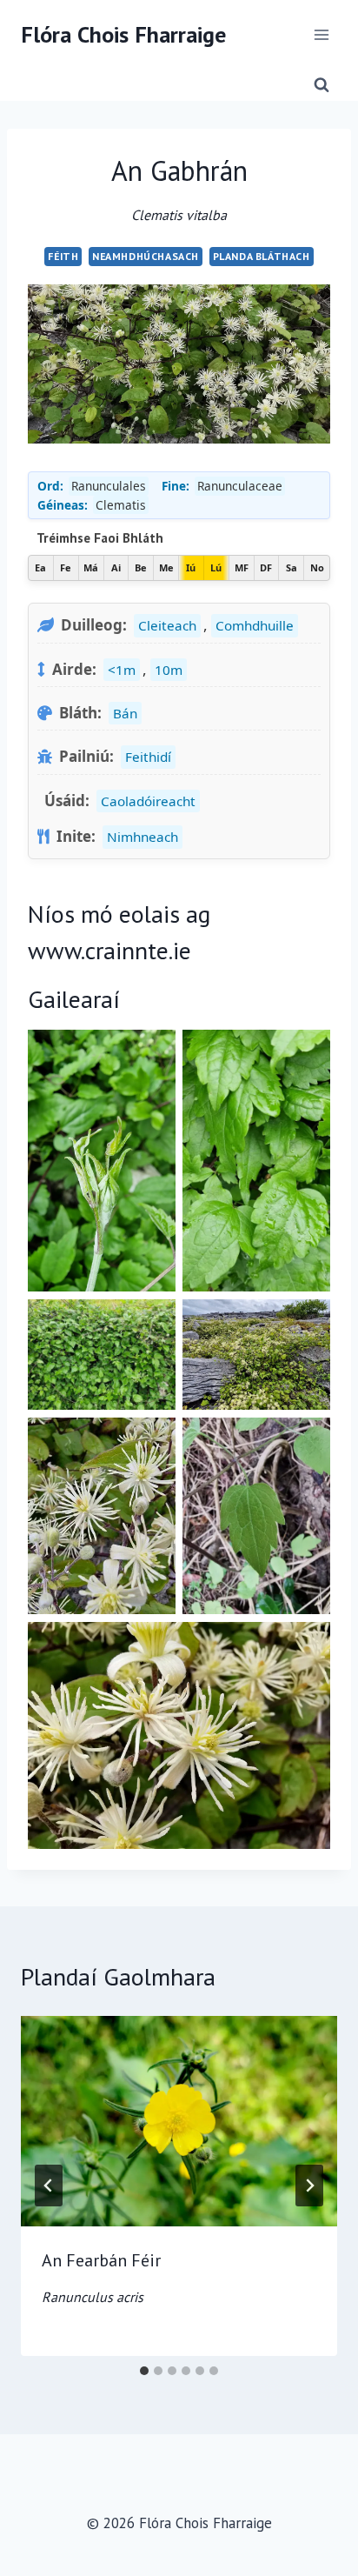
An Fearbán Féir (101, 2277)
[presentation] (179, 2122)
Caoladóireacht (148, 801)
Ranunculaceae (240, 486)
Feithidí (148, 757)
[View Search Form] (322, 85)
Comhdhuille (255, 625)
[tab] (144, 2371)
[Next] (309, 2186)
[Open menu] (321, 34)
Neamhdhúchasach (146, 256)
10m (169, 670)
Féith (63, 256)
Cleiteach (167, 625)
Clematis (121, 505)
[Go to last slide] (49, 2186)
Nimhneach (143, 837)
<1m (122, 670)
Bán (125, 713)
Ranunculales (109, 486)
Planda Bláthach (262, 256)
